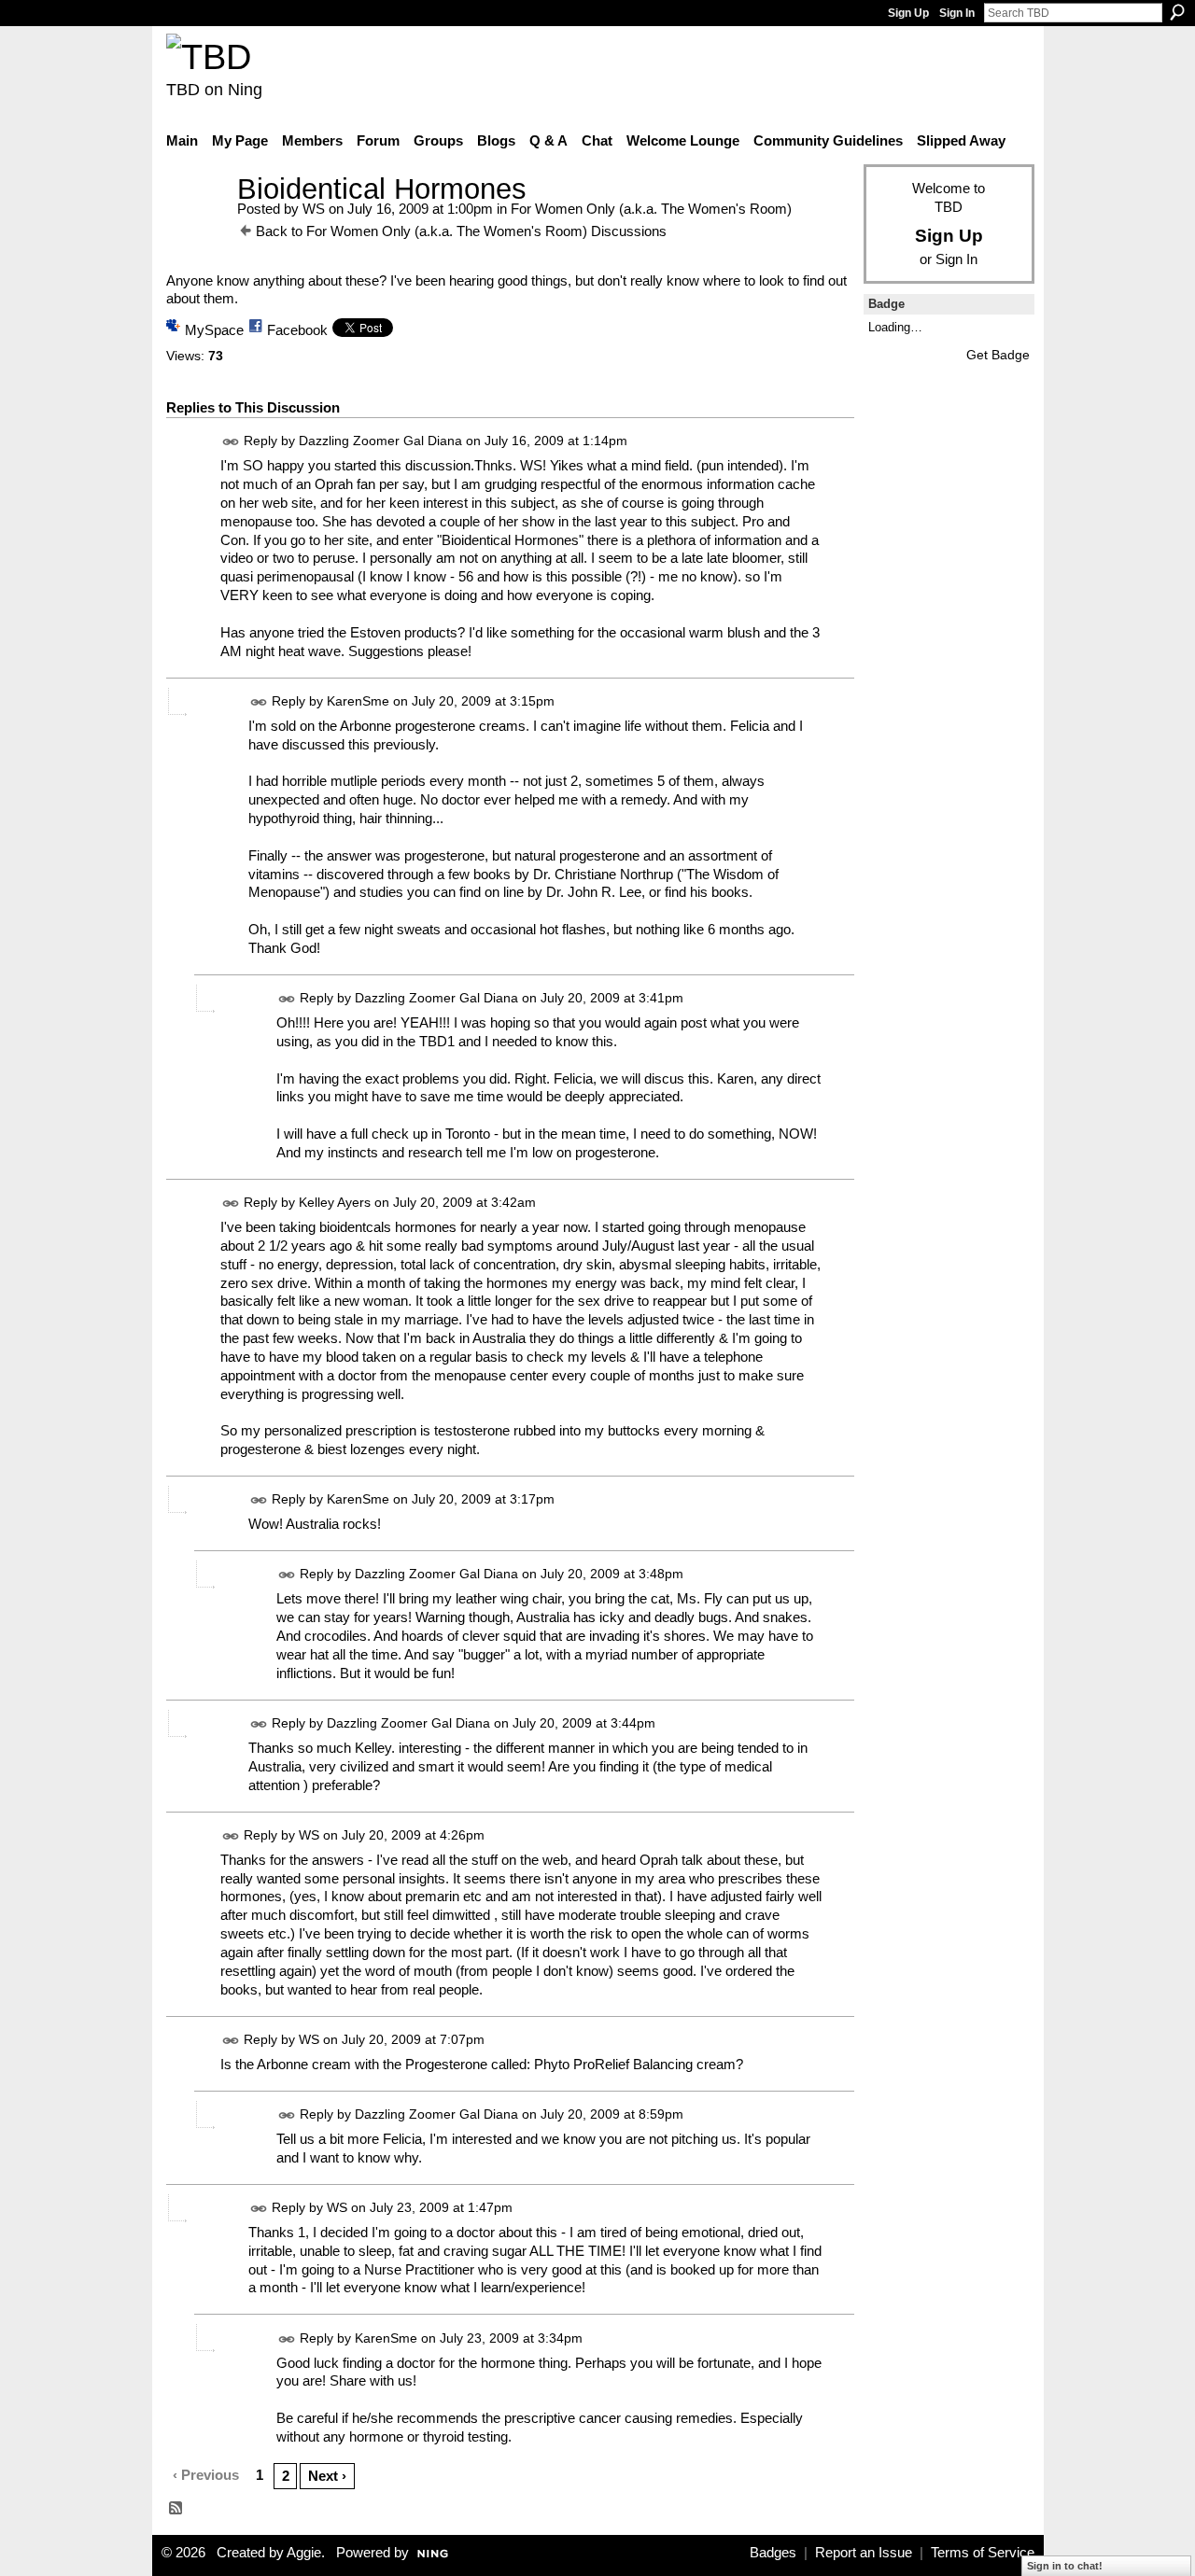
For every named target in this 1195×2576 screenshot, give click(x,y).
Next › (327, 2476)
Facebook (297, 330)
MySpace (214, 330)
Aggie (304, 2553)
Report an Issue (864, 2553)
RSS (176, 2509)
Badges (773, 2553)
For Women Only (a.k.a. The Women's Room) (651, 209)
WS (314, 209)
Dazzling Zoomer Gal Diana (380, 441)
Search (1177, 12)
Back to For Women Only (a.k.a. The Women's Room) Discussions (461, 231)
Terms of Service (983, 2553)
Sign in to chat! (1065, 2566)
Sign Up (908, 13)
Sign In (957, 13)
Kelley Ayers (335, 1202)
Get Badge (998, 355)
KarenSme (358, 701)
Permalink (231, 442)
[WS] (196, 224)
